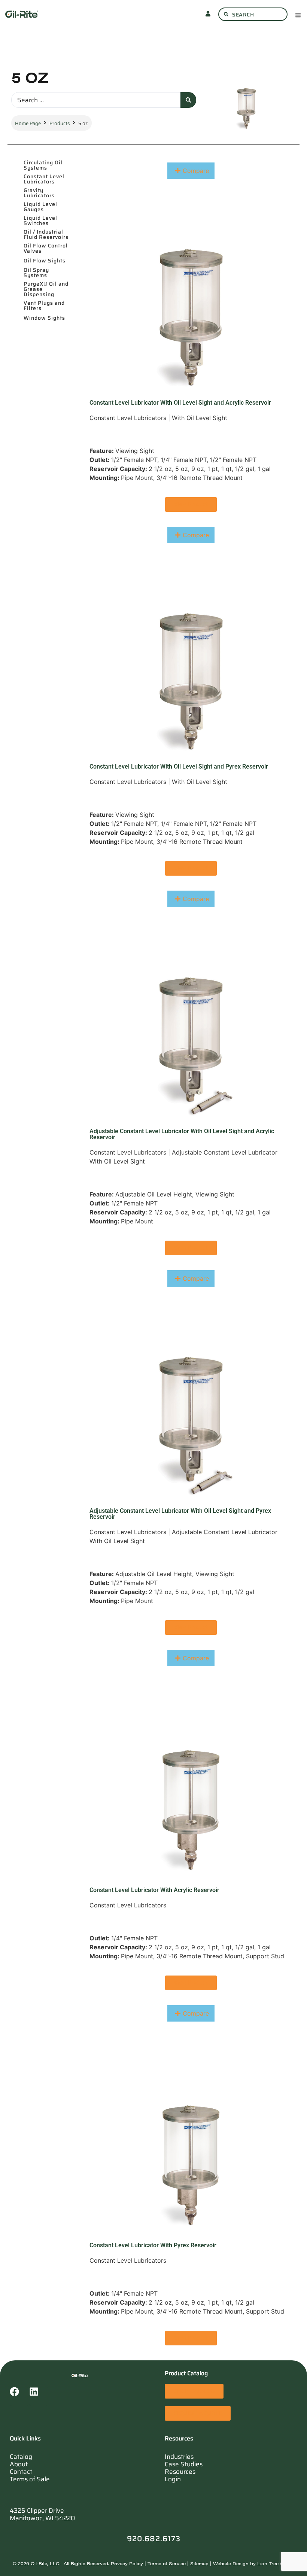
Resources (180, 2472)
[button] (298, 14)
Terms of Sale (30, 2479)
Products (60, 123)
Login (173, 2479)
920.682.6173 (154, 2539)
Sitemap (199, 2563)
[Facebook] (19, 2396)
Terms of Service (167, 2563)
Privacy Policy (127, 2563)
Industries (179, 2457)
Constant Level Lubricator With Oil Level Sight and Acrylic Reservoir (180, 403)
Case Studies (184, 2464)
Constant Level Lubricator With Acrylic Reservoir (154, 1890)
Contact (21, 2472)
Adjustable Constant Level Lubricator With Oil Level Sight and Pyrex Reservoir (180, 1514)
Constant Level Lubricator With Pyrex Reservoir (153, 2245)
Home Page (28, 123)
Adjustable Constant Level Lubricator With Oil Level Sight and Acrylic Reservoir (182, 1134)
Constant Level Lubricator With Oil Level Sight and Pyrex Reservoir (179, 767)
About (19, 2464)
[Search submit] (188, 100)
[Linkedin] (39, 2396)
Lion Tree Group (276, 2563)
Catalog (21, 2457)
